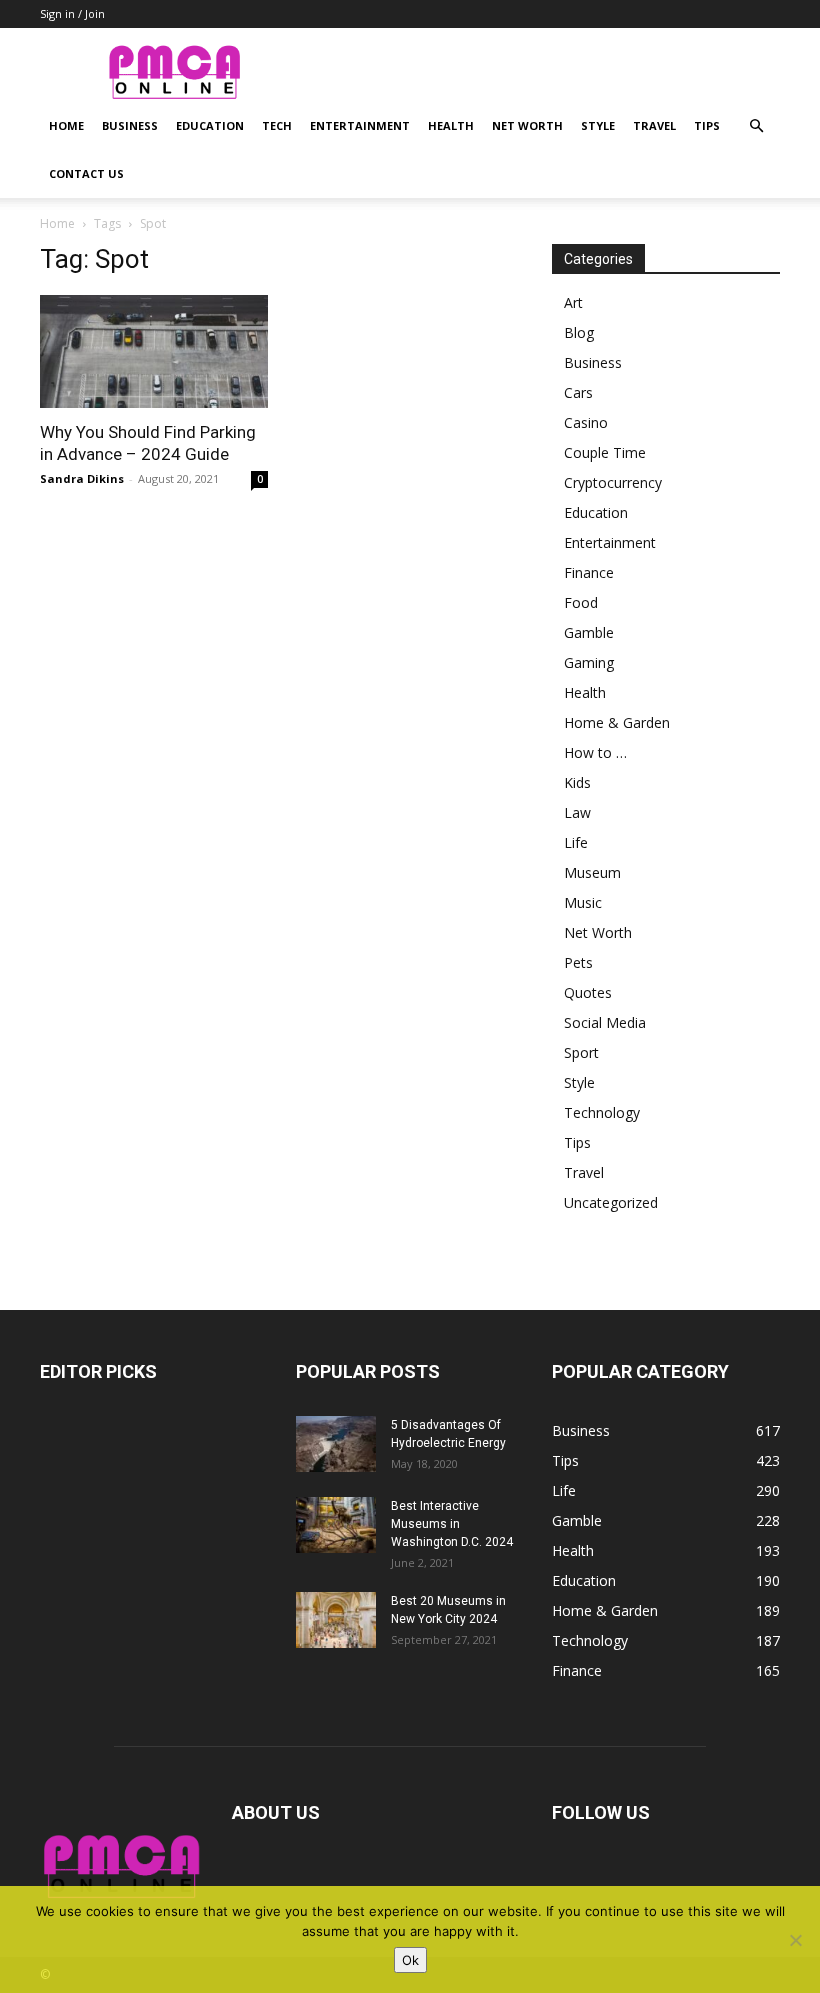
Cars (578, 392)
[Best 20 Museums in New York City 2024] (336, 1620)
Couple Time (605, 452)
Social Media (605, 1022)
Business (130, 125)
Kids (577, 782)
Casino (586, 422)
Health (451, 125)
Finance (589, 572)
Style (598, 125)
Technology (602, 1112)
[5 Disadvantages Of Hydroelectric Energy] (336, 1444)
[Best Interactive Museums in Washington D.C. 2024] (336, 1525)
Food (581, 602)
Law (577, 812)
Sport (581, 1052)
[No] (795, 1940)
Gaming (589, 662)
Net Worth (527, 125)
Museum (592, 872)
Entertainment (360, 125)
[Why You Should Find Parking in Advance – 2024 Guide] (154, 351)
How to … (595, 752)
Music (583, 902)
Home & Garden (617, 722)
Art (573, 302)
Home (66, 125)
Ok (410, 1960)
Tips (707, 125)
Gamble (589, 632)
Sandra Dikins (82, 478)
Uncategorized (611, 1202)
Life (576, 842)
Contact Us (86, 173)
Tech (277, 125)
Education (210, 125)
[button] (756, 126)
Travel (654, 125)
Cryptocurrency (613, 482)
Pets (578, 962)
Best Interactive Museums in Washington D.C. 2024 (452, 1524)
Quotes (588, 992)
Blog (579, 332)
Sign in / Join (72, 13)
